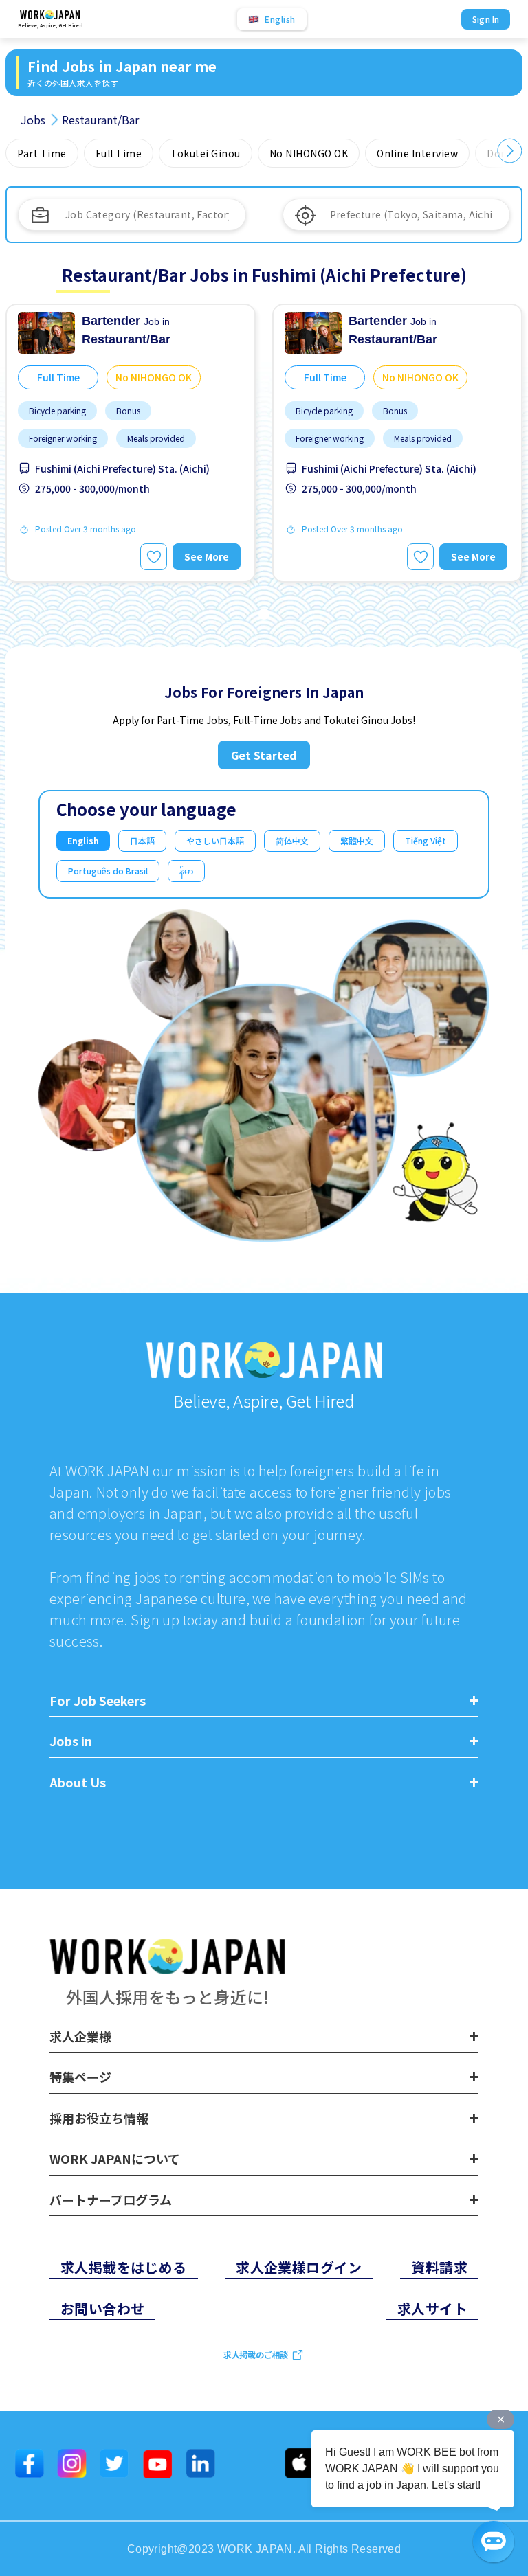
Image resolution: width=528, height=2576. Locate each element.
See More (207, 556)
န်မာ (186, 871)
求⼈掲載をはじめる (124, 2267)
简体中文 (292, 840)
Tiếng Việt (426, 840)
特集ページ (80, 2077)
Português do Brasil (108, 871)
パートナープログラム (111, 2200)
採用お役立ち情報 (99, 2119)
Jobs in (71, 1741)
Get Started (264, 755)
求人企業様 (80, 2037)
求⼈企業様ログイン (299, 2267)
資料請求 (439, 2267)
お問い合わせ (102, 2308)
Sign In (486, 19)
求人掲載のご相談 (256, 2354)
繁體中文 (357, 840)
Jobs (33, 120)
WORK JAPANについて (115, 2159)
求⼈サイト (432, 2308)
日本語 (142, 840)
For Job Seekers (98, 1701)
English (83, 840)
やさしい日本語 (215, 840)
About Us (78, 1783)
